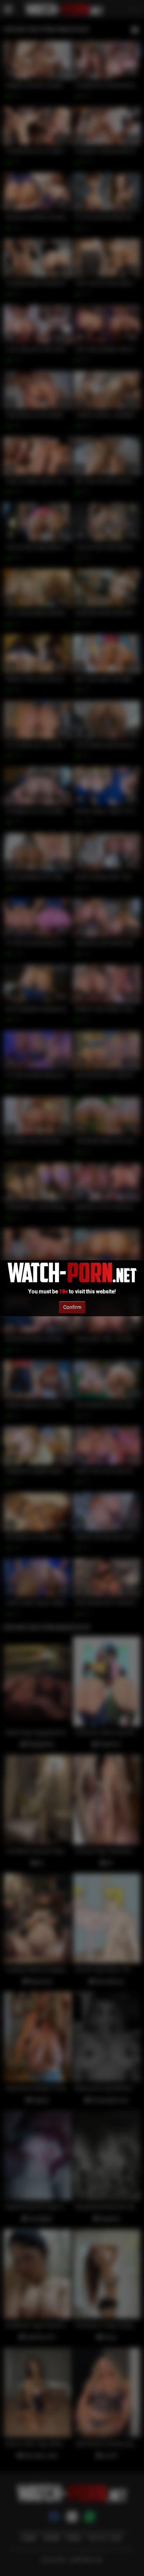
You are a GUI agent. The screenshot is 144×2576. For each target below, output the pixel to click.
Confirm (72, 1307)
